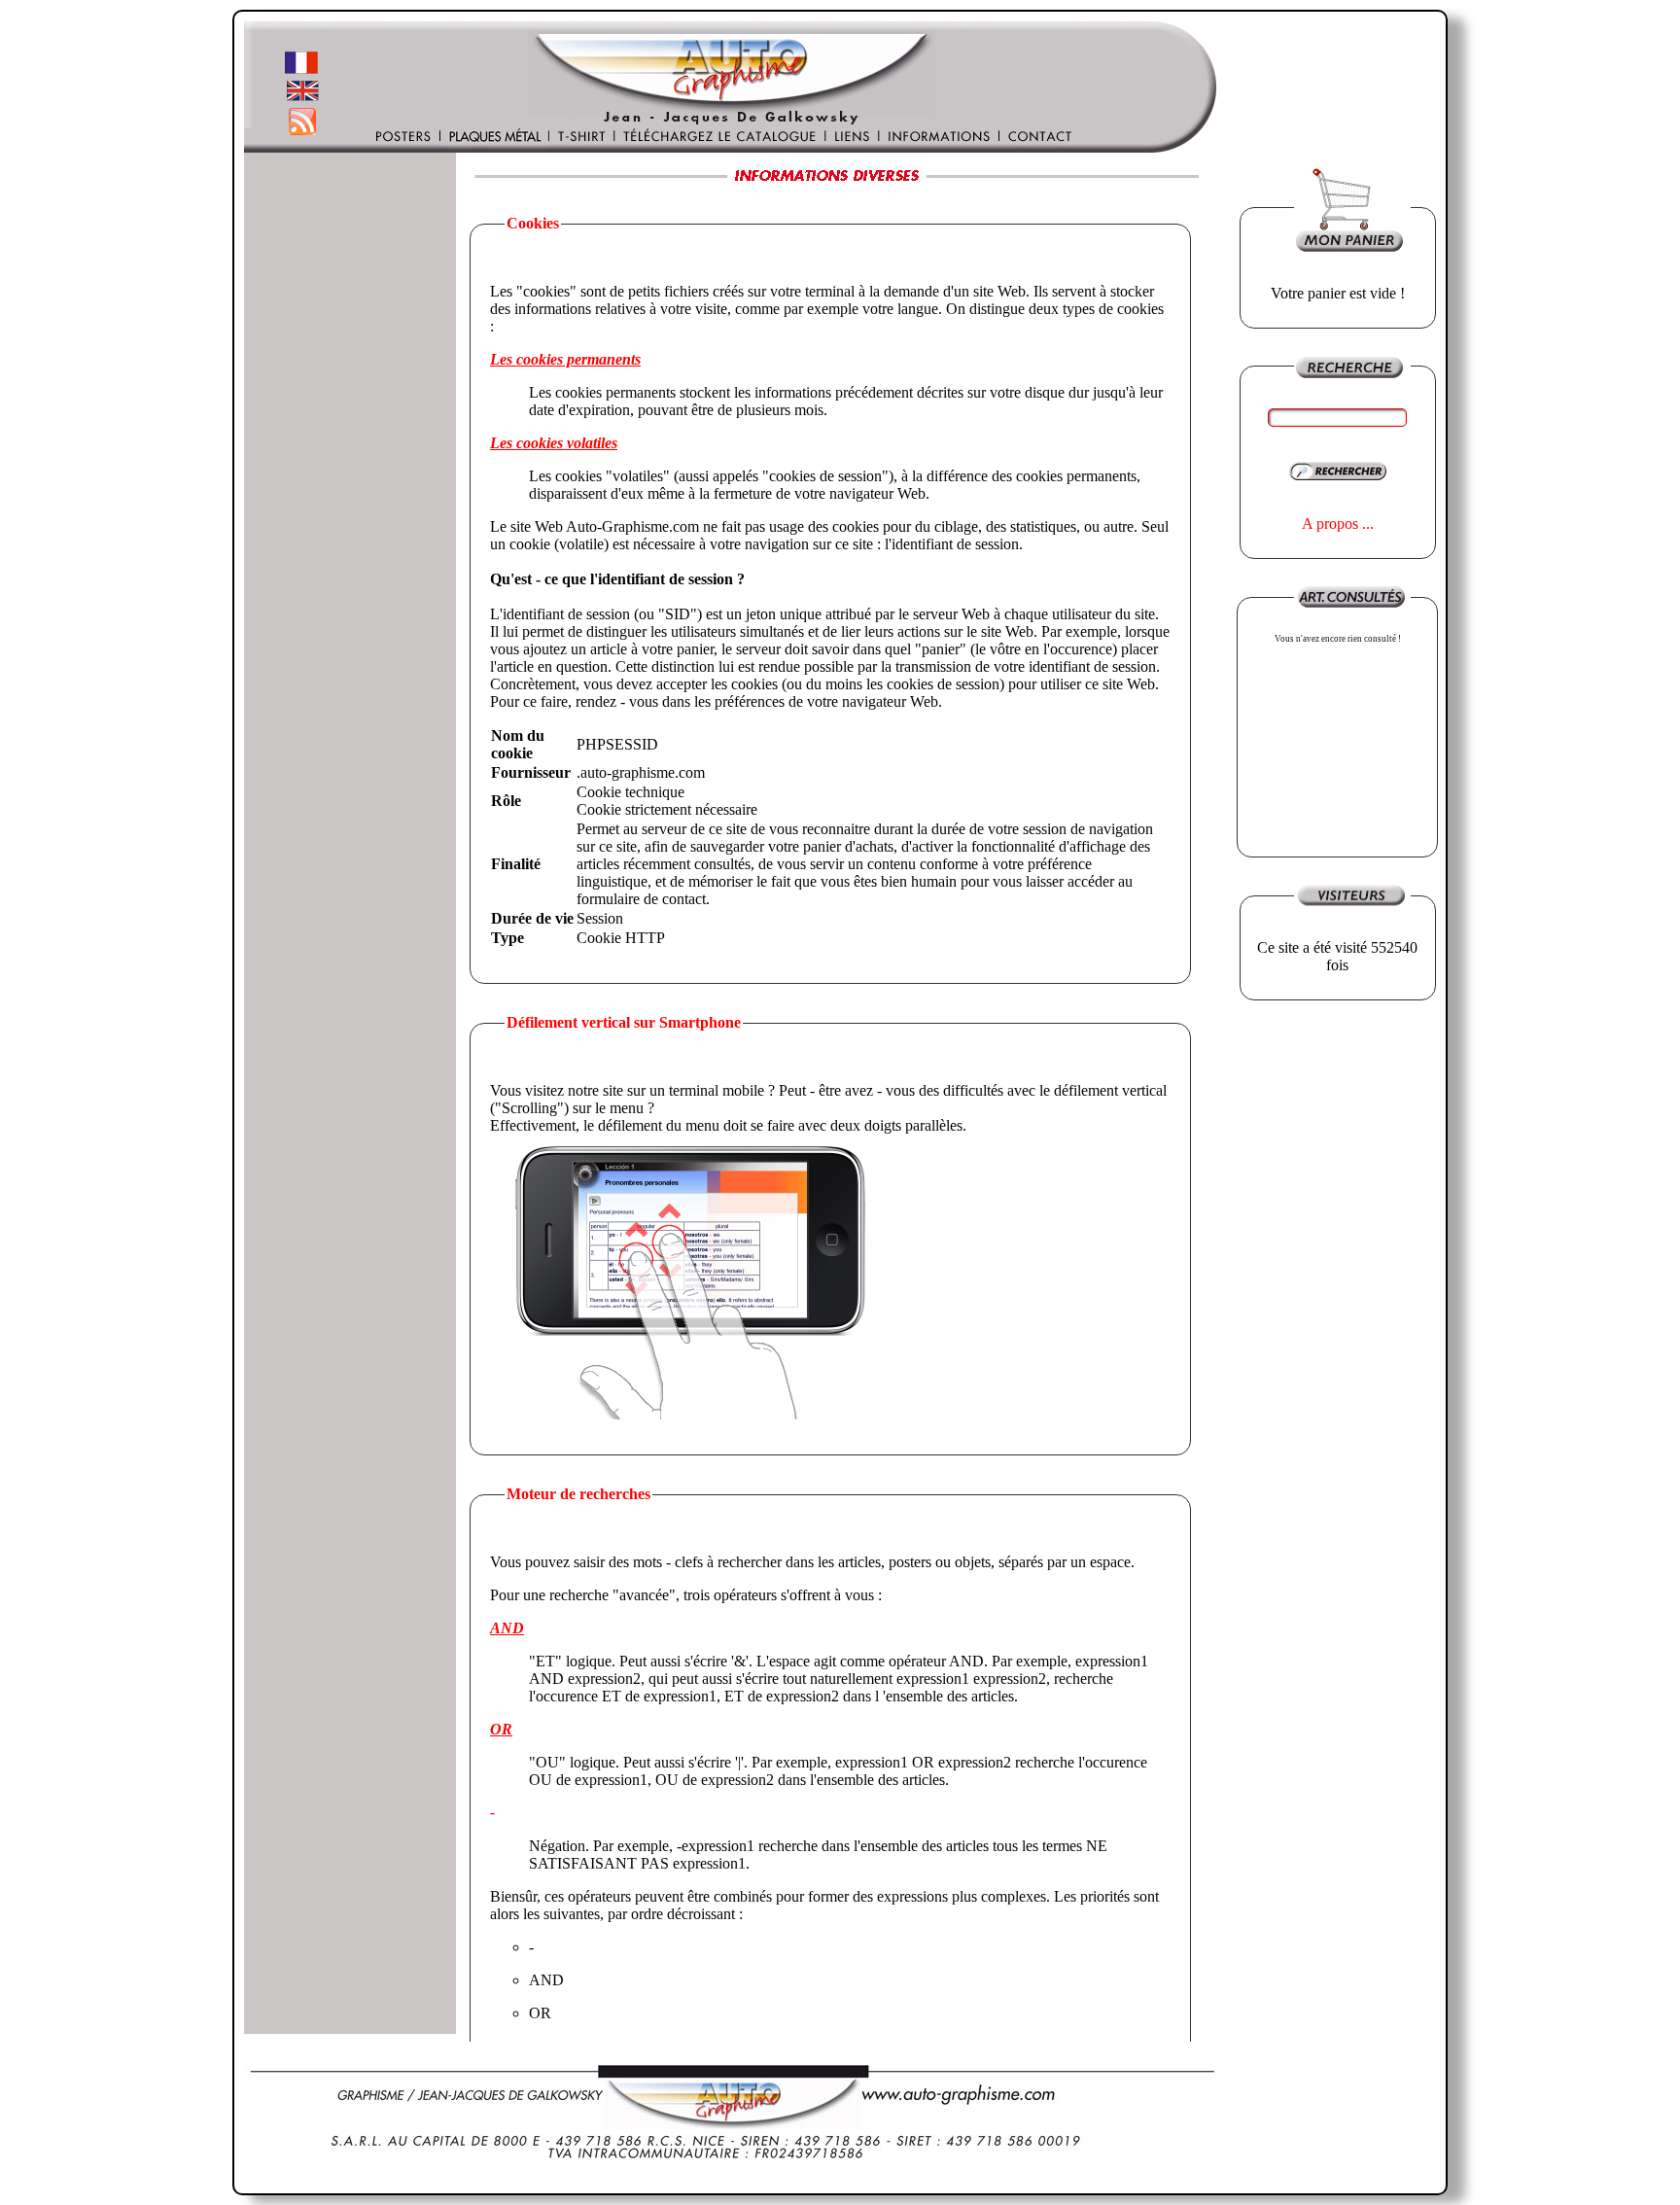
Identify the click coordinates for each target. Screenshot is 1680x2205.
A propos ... (1338, 524)
